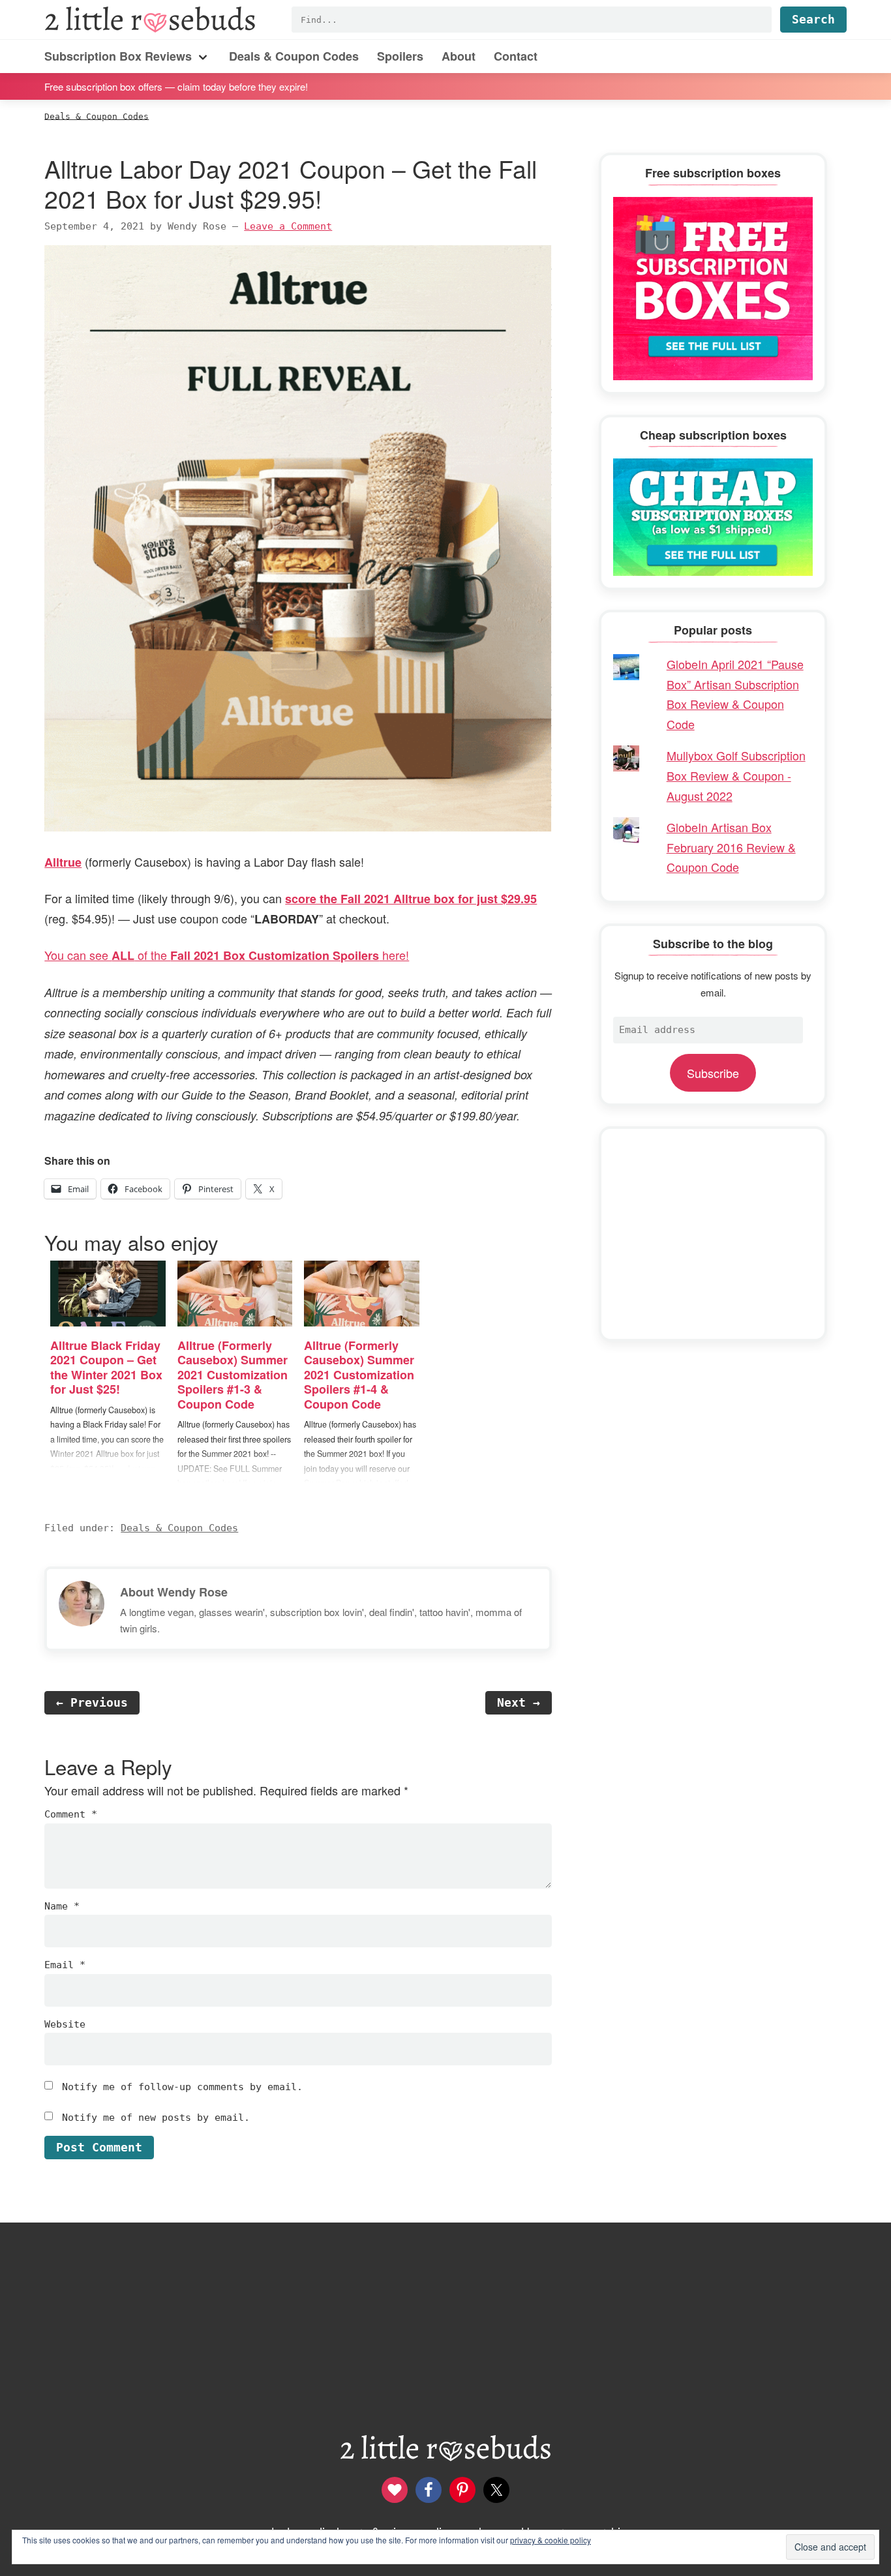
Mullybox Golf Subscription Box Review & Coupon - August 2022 (736, 775)
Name (62, 1906)
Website (65, 2024)
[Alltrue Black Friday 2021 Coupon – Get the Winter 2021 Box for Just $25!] (108, 1294)
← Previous (92, 1702)
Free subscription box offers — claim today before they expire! (176, 86)
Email (65, 1965)
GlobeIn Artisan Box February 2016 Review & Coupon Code (731, 847)
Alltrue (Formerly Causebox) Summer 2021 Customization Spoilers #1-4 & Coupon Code (359, 1375)
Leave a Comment (288, 226)
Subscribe (713, 1073)
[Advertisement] (713, 1234)
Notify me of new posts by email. (156, 2118)
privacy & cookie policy (551, 2540)
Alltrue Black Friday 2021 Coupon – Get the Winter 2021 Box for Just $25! (106, 1368)
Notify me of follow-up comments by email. (182, 2087)
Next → (519, 1702)
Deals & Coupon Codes (179, 1528)
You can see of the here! (227, 955)
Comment (71, 1814)
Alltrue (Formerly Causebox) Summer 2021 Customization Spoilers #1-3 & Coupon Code (233, 1375)
